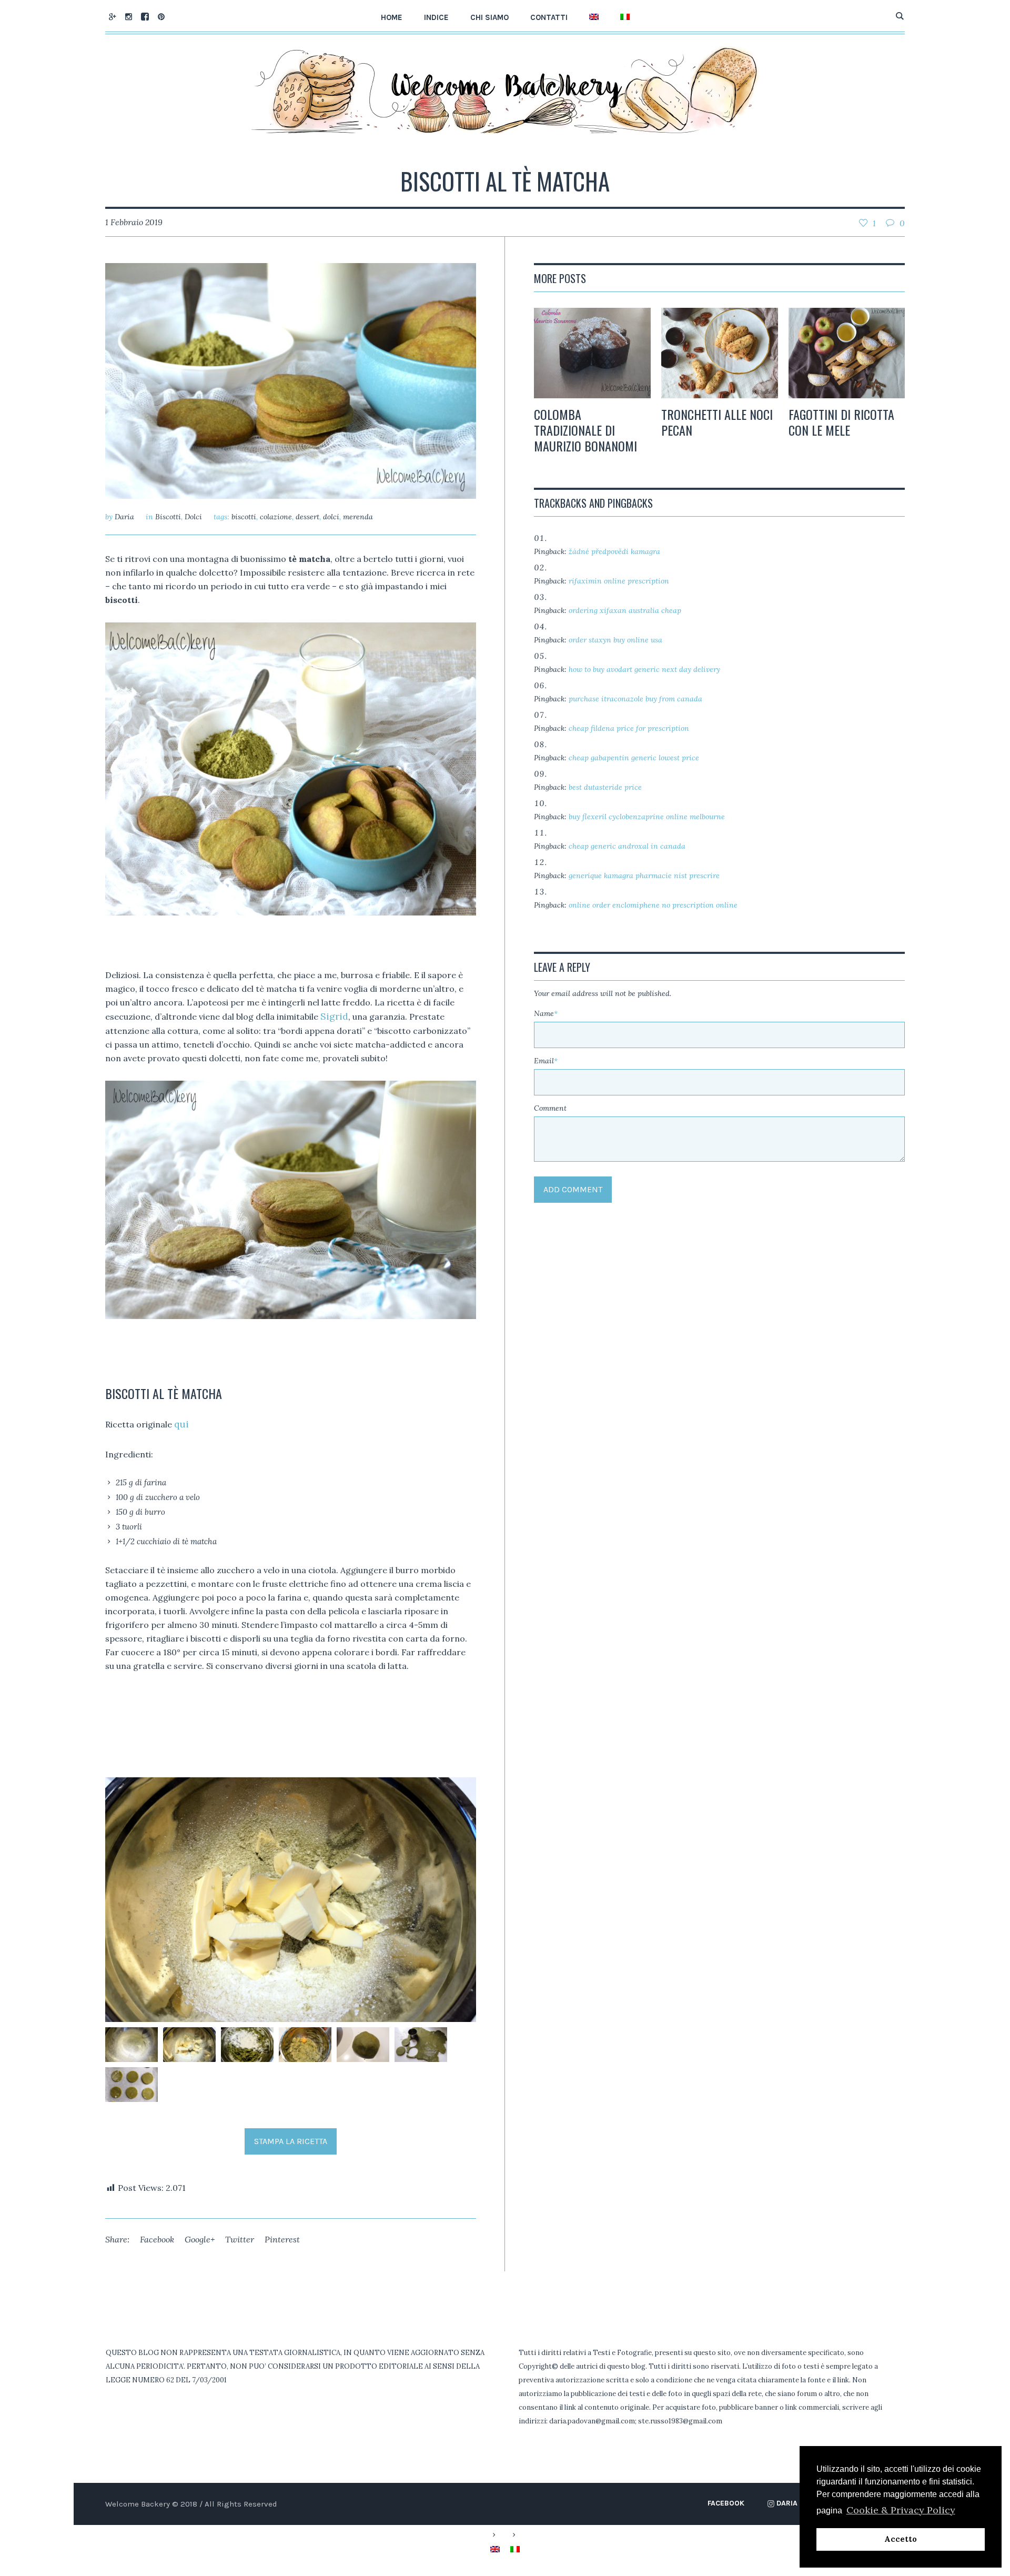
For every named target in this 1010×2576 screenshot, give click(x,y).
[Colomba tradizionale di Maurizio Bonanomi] (592, 353)
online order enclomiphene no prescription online (653, 905)
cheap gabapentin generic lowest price (634, 758)
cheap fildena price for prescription (629, 728)
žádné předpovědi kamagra (614, 551)
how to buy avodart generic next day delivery (644, 669)
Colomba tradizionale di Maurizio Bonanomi (585, 430)
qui (181, 1424)
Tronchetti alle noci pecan (717, 422)
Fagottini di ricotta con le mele (841, 422)
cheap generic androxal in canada (627, 846)
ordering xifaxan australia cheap (625, 610)
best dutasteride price (605, 787)
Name (546, 1013)
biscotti (244, 517)
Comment (550, 1108)
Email (546, 1061)
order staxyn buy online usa (615, 640)
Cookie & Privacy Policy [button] (901, 2510)
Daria (787, 2503)
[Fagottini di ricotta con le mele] (847, 353)
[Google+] (112, 16)
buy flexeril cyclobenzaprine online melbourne (647, 817)
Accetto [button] (901, 2539)
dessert (307, 517)
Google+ (200, 2239)
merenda (358, 517)
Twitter (240, 2239)
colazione (276, 517)
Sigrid (334, 1016)
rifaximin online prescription (619, 581)
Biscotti (168, 517)
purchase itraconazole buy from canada (635, 699)
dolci (331, 517)
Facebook (157, 2239)
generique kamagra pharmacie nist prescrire (644, 876)
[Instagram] (128, 16)
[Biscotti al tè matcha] (291, 380)
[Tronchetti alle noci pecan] (720, 353)
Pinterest (282, 2239)
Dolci (193, 517)
